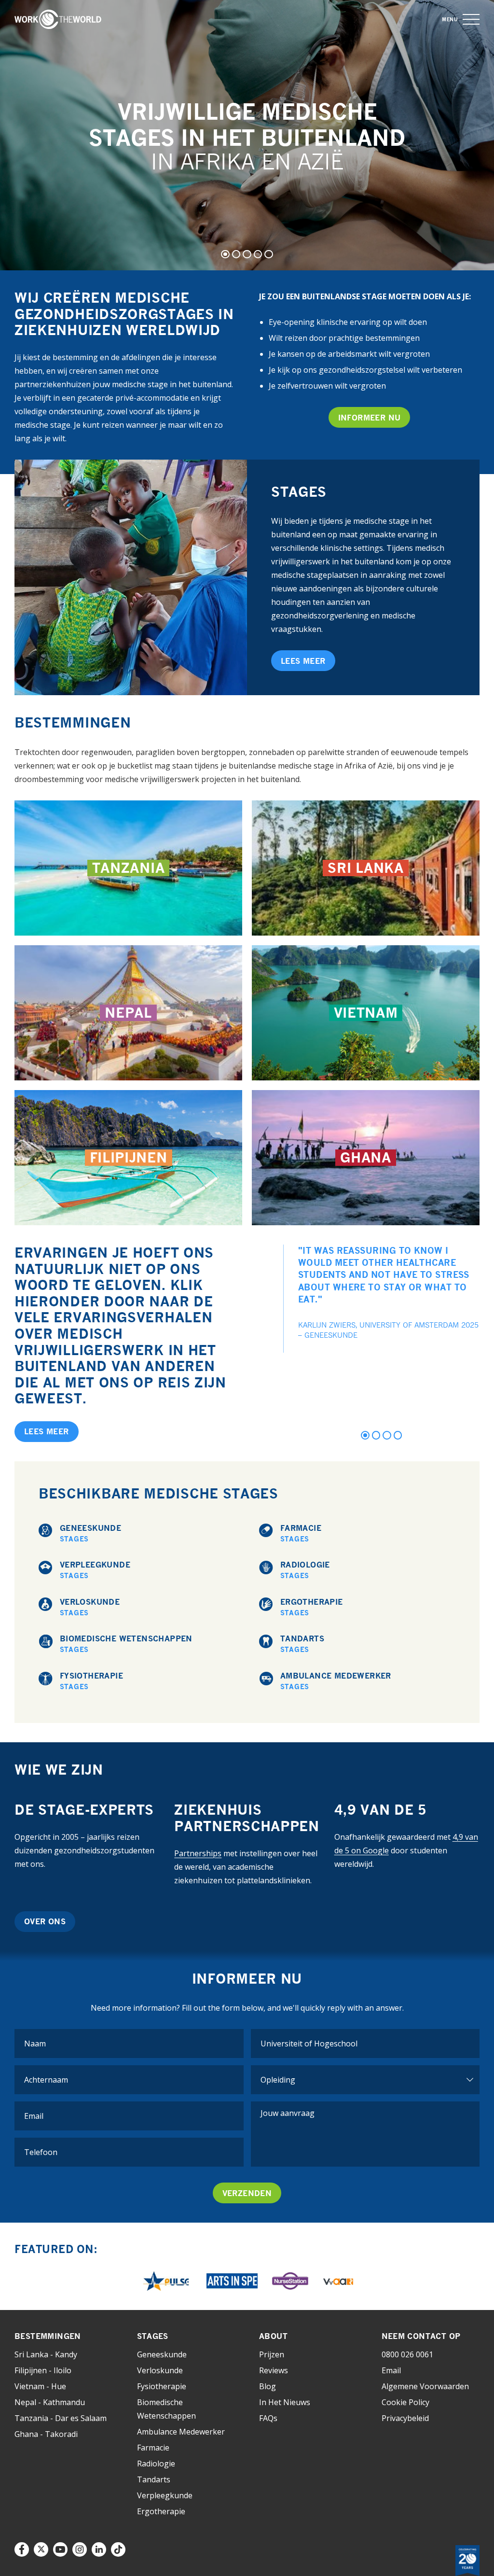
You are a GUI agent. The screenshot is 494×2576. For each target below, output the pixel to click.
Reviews (274, 2370)
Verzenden (247, 2193)
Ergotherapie (312, 1607)
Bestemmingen (48, 2336)
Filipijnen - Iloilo (43, 2370)
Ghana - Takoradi (46, 2434)
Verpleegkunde (95, 1570)
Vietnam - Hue (40, 2386)
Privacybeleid (405, 2418)
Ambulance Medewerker (336, 1681)
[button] (471, 20)
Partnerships (198, 1853)
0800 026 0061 (407, 2354)
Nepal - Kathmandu (50, 2402)
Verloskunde (90, 1607)
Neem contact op (421, 2336)
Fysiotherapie (91, 1681)
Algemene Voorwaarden (425, 2386)
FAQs (268, 2418)
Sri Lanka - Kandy (46, 2354)
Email (391, 2370)
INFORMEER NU (370, 418)
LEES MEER (303, 661)
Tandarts (302, 1644)
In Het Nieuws (285, 2402)
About (273, 2336)
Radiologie (305, 1570)
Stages (153, 2336)
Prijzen (272, 2354)
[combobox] (365, 2044)
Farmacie (301, 1533)
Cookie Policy (405, 2402)
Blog (268, 2386)
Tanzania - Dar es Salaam (61, 2418)
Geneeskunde (90, 1533)
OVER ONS (45, 1921)
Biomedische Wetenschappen (126, 1644)
